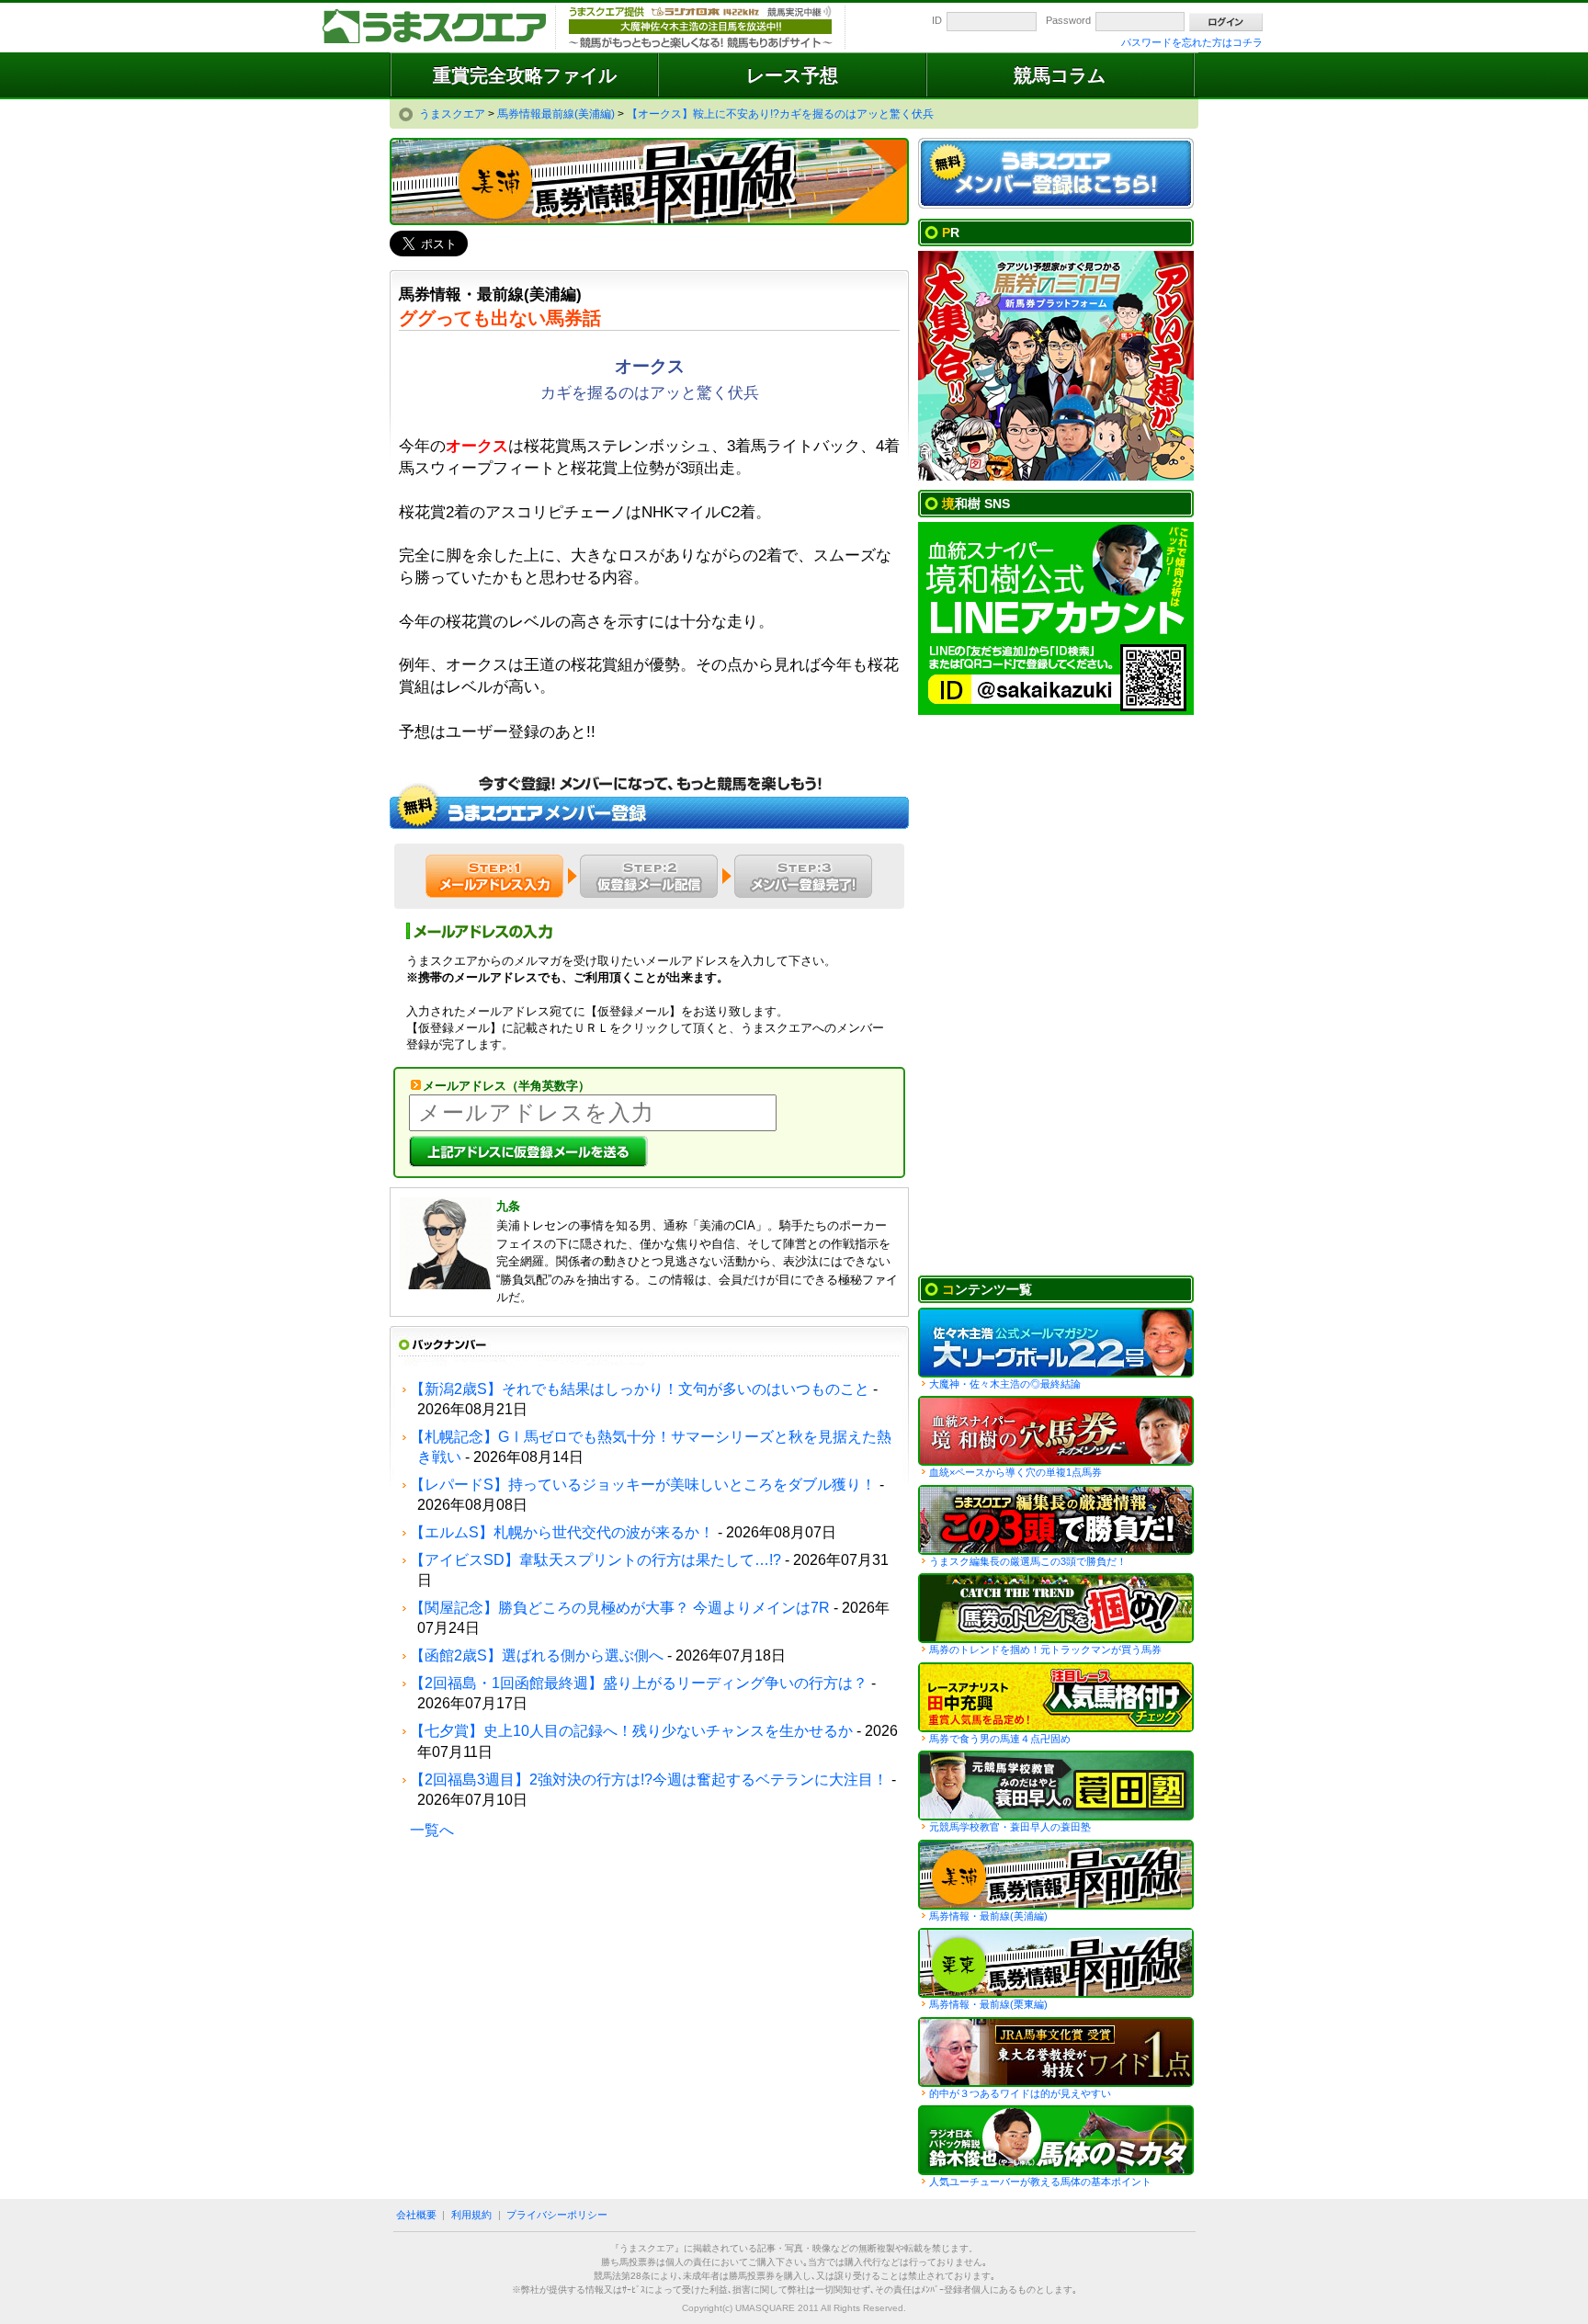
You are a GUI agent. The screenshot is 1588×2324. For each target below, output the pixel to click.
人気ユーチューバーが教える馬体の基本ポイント (1040, 2182)
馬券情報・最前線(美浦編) (988, 1916)
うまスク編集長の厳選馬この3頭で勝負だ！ (1056, 1520)
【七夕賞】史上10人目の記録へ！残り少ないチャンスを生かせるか (631, 1731)
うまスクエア (436, 28)
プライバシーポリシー (557, 2215)
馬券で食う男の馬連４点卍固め (1000, 1739)
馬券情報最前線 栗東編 (1056, 1963)
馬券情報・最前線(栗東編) (988, 2004)
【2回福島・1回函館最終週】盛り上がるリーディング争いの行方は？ (639, 1683)
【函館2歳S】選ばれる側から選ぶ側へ (537, 1655)
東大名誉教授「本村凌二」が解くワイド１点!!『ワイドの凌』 (1056, 2052)
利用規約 (471, 2215)
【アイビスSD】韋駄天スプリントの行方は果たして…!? (595, 1560)
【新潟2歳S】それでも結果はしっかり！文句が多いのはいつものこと (640, 1389)
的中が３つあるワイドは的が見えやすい (1020, 2093)
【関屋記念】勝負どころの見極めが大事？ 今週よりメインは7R (620, 1608)
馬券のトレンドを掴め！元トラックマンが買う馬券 (1045, 1649)
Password (1068, 20)
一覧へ (432, 1830)
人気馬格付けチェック (1056, 1697)
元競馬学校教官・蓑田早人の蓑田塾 (1010, 1827)
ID (937, 20)
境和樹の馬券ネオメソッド (1056, 1431)
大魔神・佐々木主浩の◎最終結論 (1005, 1384)
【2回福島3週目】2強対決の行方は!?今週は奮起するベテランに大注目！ (649, 1780)
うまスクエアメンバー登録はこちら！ (1056, 174)
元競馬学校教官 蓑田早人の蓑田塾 (1056, 1786)
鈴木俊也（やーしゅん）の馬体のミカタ (1056, 2140)
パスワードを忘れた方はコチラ (1192, 42)
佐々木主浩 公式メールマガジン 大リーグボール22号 (1056, 1343)
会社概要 (416, 2215)
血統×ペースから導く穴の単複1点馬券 (1015, 1472)
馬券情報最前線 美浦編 (1056, 1875)
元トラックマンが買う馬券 (1056, 1608)
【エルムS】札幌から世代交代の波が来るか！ (562, 1532)
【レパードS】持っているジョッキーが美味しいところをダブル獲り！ (643, 1485)
